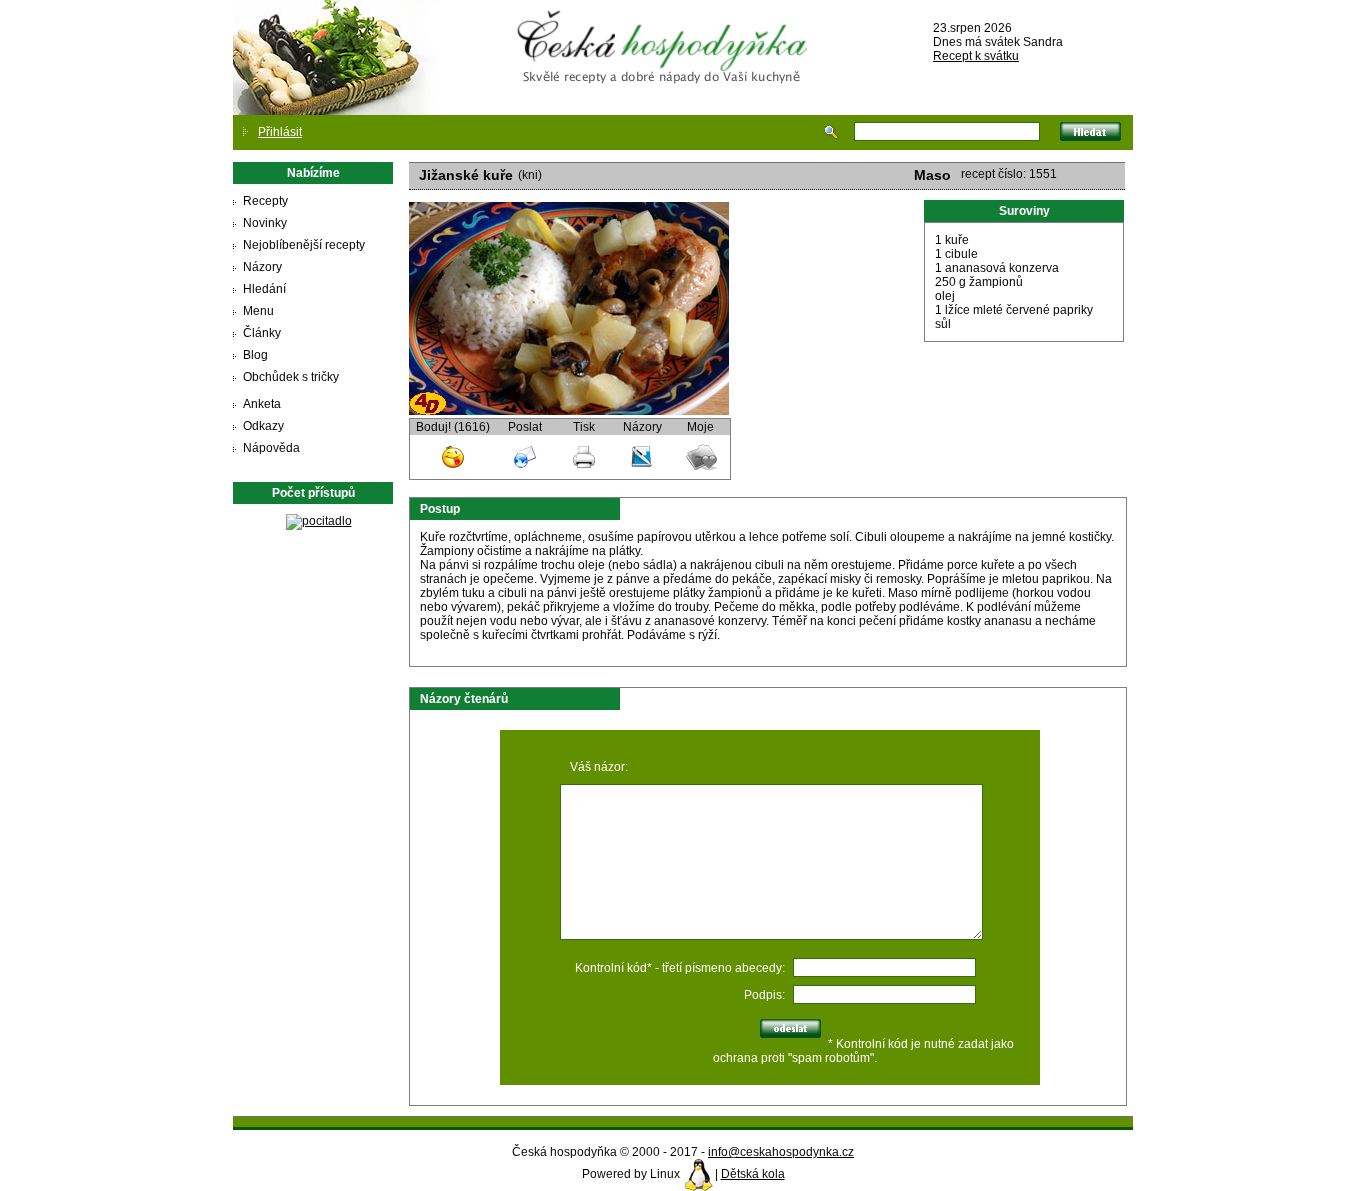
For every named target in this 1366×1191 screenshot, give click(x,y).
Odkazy (263, 426)
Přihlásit (280, 132)
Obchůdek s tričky (291, 377)
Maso (932, 175)
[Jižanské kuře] (569, 411)
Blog (255, 355)
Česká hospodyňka (666, 31)
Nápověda (271, 448)
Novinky (265, 223)
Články (262, 333)
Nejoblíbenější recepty (304, 245)
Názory (262, 267)
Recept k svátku (976, 56)
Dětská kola (753, 1174)
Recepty (265, 201)
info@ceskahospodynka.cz (781, 1152)
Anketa (262, 404)
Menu (258, 311)
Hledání (264, 289)
